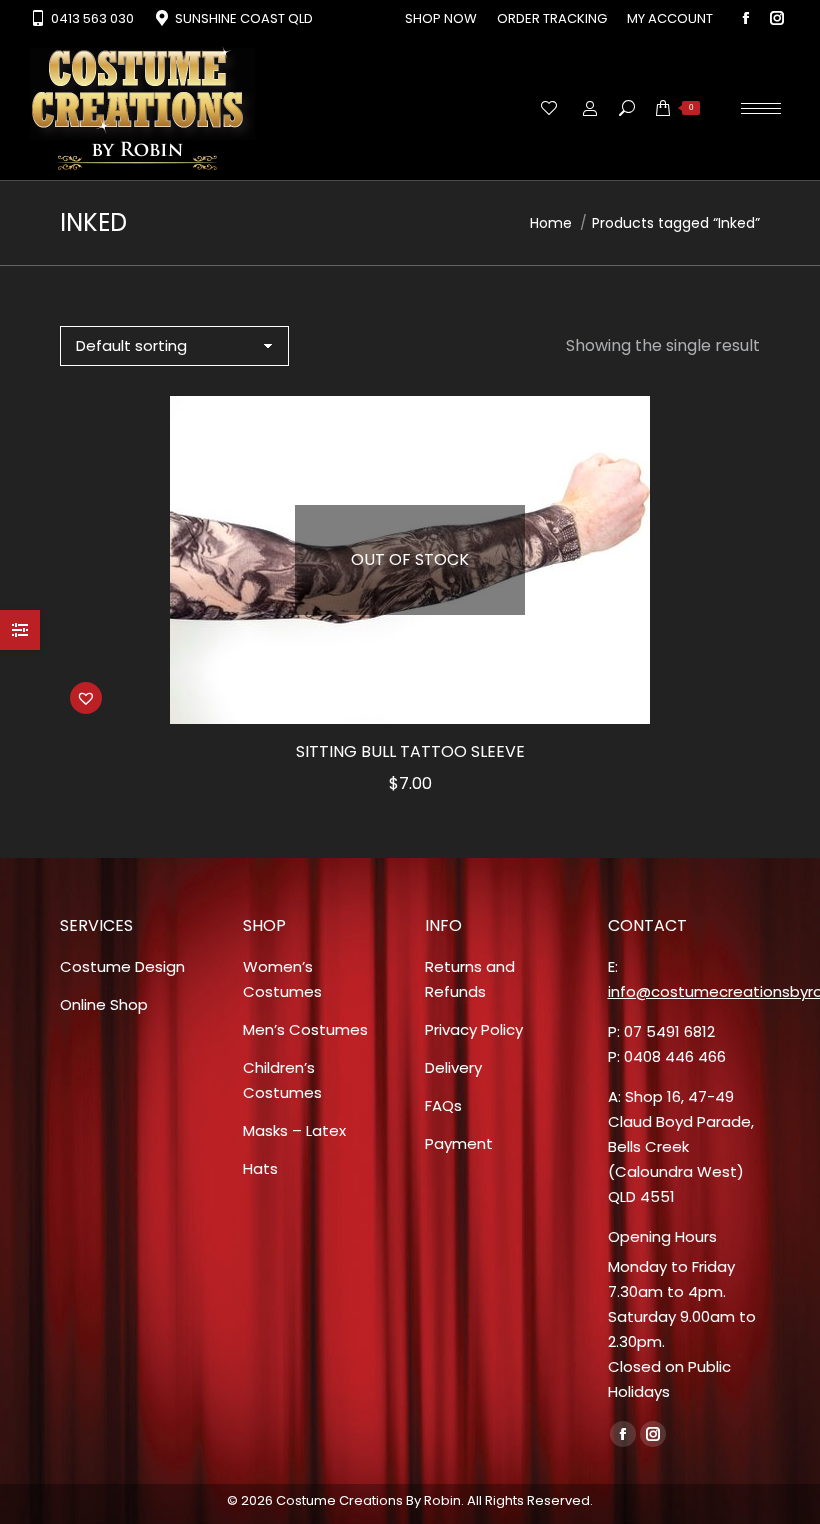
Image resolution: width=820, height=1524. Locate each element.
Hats (260, 1168)
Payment (459, 1143)
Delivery (453, 1067)
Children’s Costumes (282, 1080)
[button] (86, 698)
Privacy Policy (474, 1029)
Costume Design (122, 966)
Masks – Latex (294, 1130)
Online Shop (104, 1004)
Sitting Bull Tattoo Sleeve (410, 751)
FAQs (443, 1105)
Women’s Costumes (282, 979)
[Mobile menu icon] (761, 108)
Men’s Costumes (305, 1029)
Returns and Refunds (470, 979)
